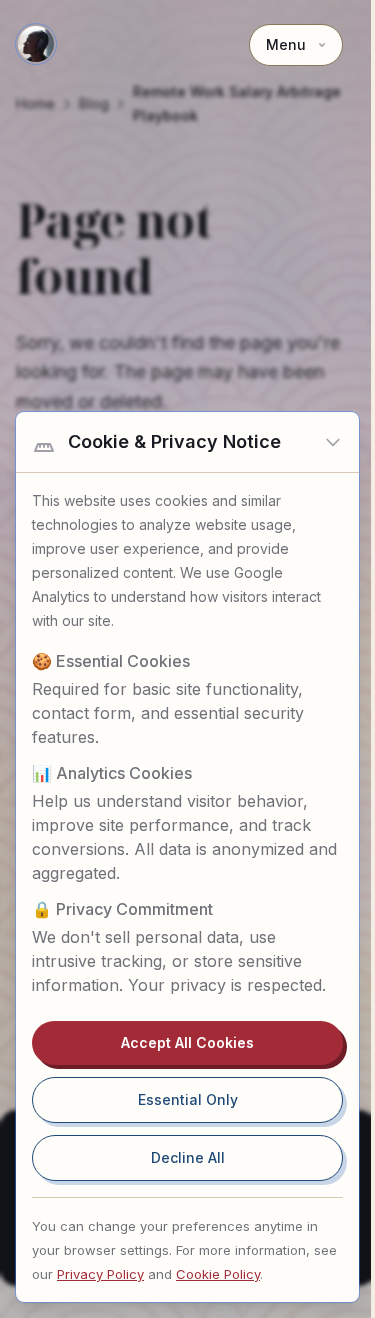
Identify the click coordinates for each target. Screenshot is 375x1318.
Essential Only (188, 1099)
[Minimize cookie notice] (333, 442)
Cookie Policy (218, 1274)
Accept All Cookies (187, 1042)
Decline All (188, 1157)
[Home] (36, 44)
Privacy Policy (100, 1274)
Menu (286, 44)
